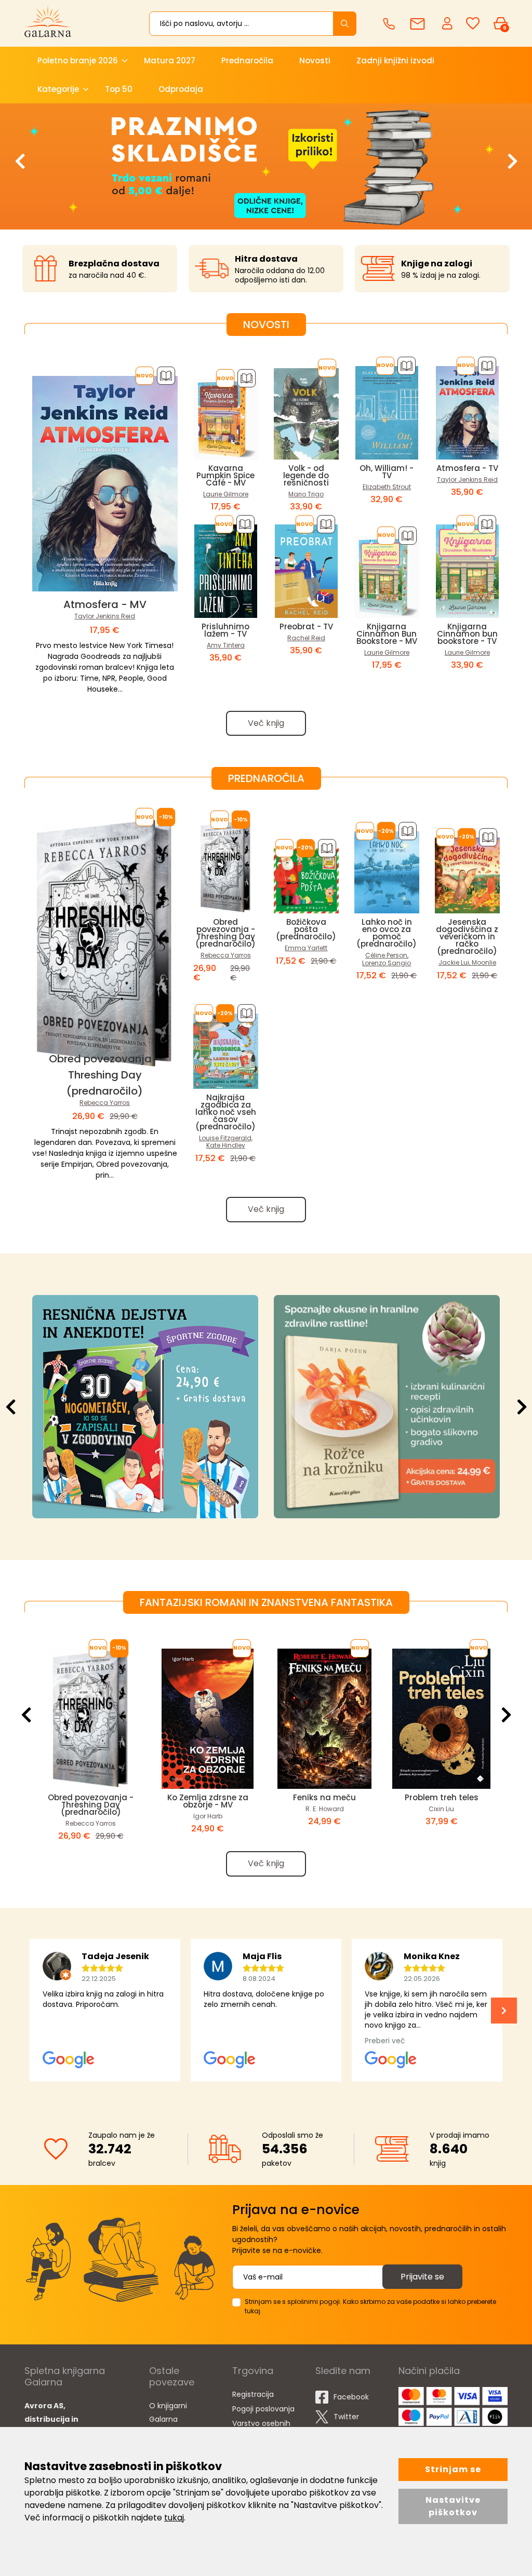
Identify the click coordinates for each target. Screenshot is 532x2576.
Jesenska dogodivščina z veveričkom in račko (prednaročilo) (467, 936)
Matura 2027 (170, 60)
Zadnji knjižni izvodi (395, 60)
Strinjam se (453, 2469)
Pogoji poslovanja (263, 2409)
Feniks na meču (324, 1797)
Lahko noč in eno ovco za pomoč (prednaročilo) (387, 933)
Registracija (253, 2394)
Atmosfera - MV (105, 604)
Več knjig (266, 723)
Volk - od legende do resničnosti (306, 475)
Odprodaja (181, 89)
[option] (266, 166)
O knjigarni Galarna (168, 2412)
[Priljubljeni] (473, 24)
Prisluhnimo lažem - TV (225, 630)
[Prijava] (448, 23)
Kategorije (58, 89)
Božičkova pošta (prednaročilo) (306, 929)
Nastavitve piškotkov (453, 2506)
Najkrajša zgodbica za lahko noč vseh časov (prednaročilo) (226, 1112)
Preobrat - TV (306, 626)
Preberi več (385, 1406)
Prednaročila (247, 60)
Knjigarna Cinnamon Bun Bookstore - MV (387, 634)
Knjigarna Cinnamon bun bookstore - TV (467, 634)
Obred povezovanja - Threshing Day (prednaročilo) (105, 1075)
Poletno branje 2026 (78, 60)
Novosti (315, 60)
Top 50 (119, 89)
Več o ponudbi (144, 1406)
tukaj (174, 2518)
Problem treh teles (442, 1797)
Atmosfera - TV (467, 468)
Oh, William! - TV (387, 472)
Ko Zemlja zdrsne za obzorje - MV (208, 1801)
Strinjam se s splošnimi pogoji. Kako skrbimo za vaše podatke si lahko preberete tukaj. (370, 2306)
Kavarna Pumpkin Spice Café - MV (225, 475)
